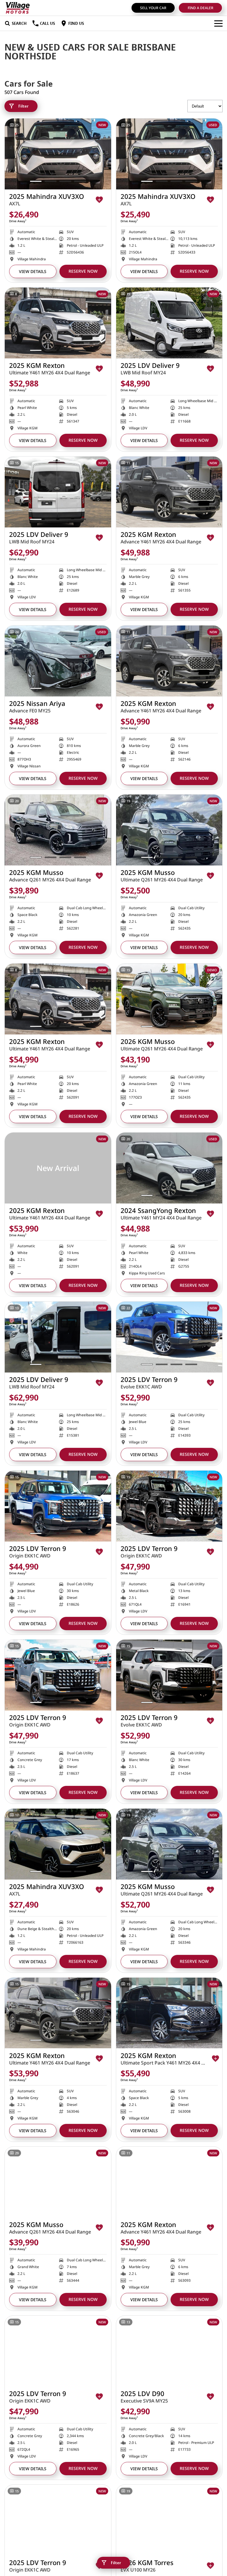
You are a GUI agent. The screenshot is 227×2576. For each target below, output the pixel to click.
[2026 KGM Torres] (169, 2520)
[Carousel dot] (36, 181)
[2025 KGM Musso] (58, 830)
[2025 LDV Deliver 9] (169, 323)
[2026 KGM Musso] (169, 999)
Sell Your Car (153, 8)
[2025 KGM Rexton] (58, 323)
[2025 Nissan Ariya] (58, 661)
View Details (33, 271)
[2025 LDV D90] (169, 2351)
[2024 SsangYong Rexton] (169, 1168)
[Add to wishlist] (99, 200)
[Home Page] (18, 8)
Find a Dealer (201, 8)
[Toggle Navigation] (218, 23)
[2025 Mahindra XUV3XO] (58, 154)
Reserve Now (83, 271)
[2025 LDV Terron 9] (169, 1337)
